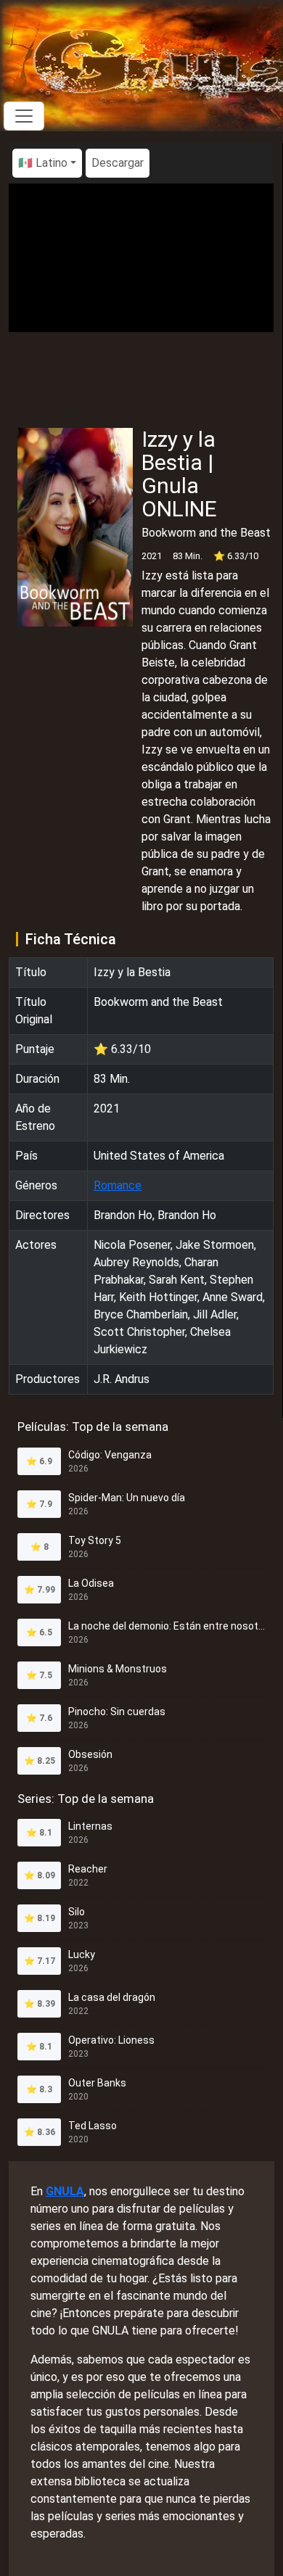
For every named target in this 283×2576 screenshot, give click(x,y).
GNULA (65, 2191)
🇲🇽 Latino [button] (43, 163)
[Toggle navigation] (24, 116)
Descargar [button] (118, 163)
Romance (118, 1185)
